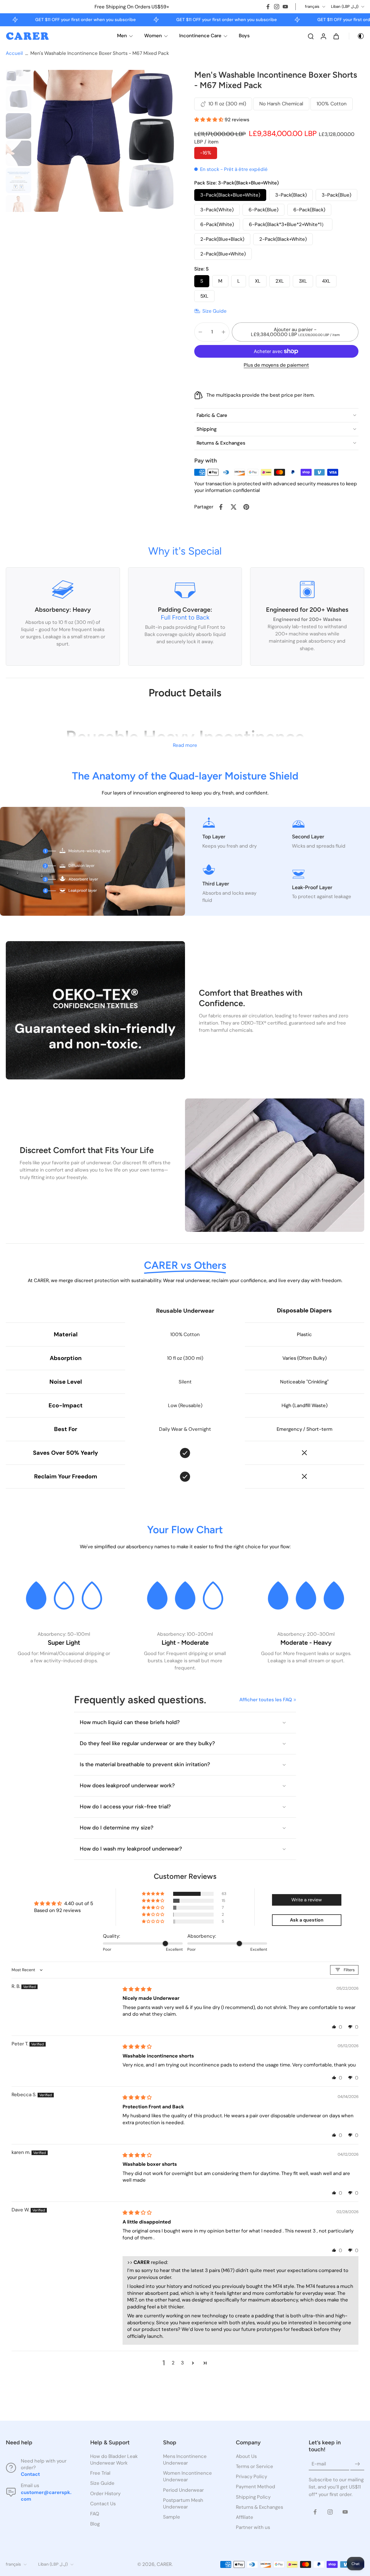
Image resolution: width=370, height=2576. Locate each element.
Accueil (14, 53)
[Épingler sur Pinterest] (246, 507)
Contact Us (103, 2504)
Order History (105, 2493)
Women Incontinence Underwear (187, 2477)
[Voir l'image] (18, 72)
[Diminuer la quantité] (200, 332)
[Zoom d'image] (105, 141)
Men (122, 36)
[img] (137, 1989)
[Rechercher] (311, 36)
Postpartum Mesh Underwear (183, 2503)
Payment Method (256, 2487)
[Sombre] (357, 36)
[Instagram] (277, 7)
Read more (185, 745)
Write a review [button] (307, 1900)
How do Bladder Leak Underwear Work (114, 2460)
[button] (209, 120)
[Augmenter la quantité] (223, 332)
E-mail (319, 2464)
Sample (172, 2517)
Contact (30, 2474)
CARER (164, 2564)
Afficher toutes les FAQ (266, 1700)
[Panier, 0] (336, 36)
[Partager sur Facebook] (221, 507)
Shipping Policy (253, 2497)
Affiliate (245, 2517)
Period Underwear (183, 2490)
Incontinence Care (200, 36)
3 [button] (182, 2363)
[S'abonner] (357, 2464)
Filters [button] (349, 1970)
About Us (246, 2456)
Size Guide (102, 2483)
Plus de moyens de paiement (276, 365)
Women (153, 36)
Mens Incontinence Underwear (185, 2460)
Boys (244, 36)
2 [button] (173, 2363)
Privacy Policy (251, 2477)
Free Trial (100, 2473)
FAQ (95, 2514)
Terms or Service (255, 2467)
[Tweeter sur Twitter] (234, 507)
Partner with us (253, 2527)
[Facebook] (268, 7)
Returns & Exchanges (259, 2507)
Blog (95, 2524)
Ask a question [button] (307, 1920)
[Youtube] (285, 7)
